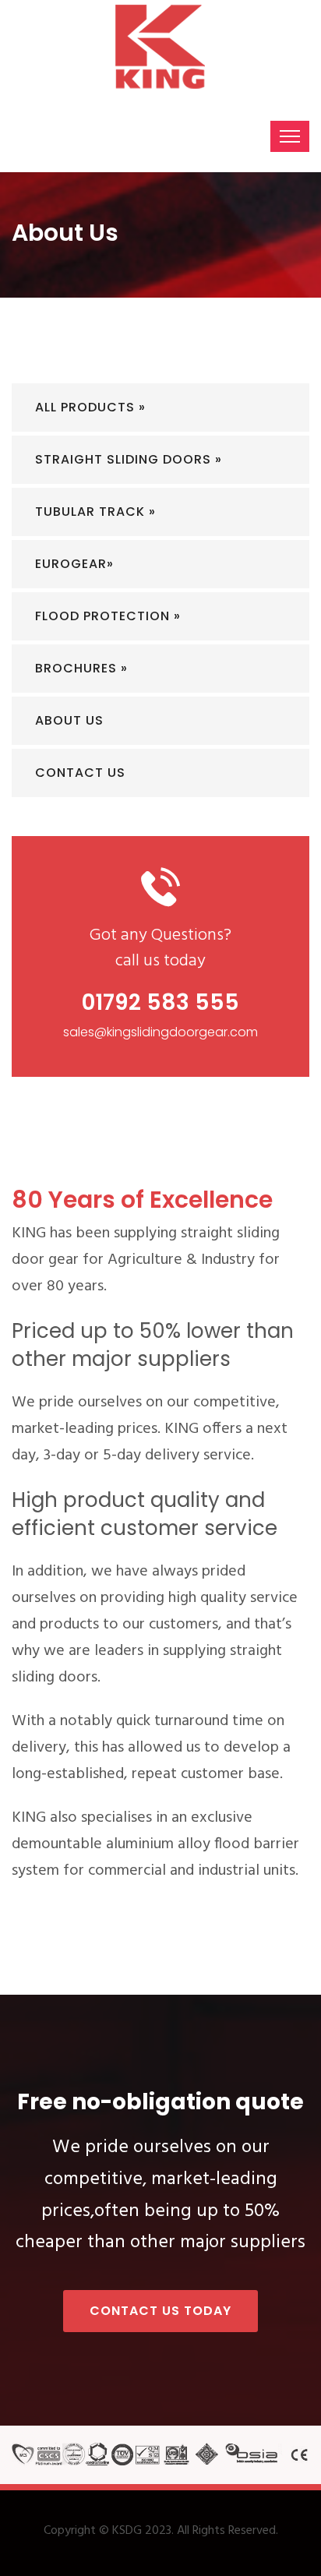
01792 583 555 (160, 1002)
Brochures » (81, 668)
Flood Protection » (108, 616)
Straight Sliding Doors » (129, 459)
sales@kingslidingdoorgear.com (160, 1032)
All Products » (90, 407)
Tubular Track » (95, 512)
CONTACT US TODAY (160, 2311)
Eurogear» (74, 564)
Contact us (80, 773)
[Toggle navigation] (290, 136)
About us (69, 720)
